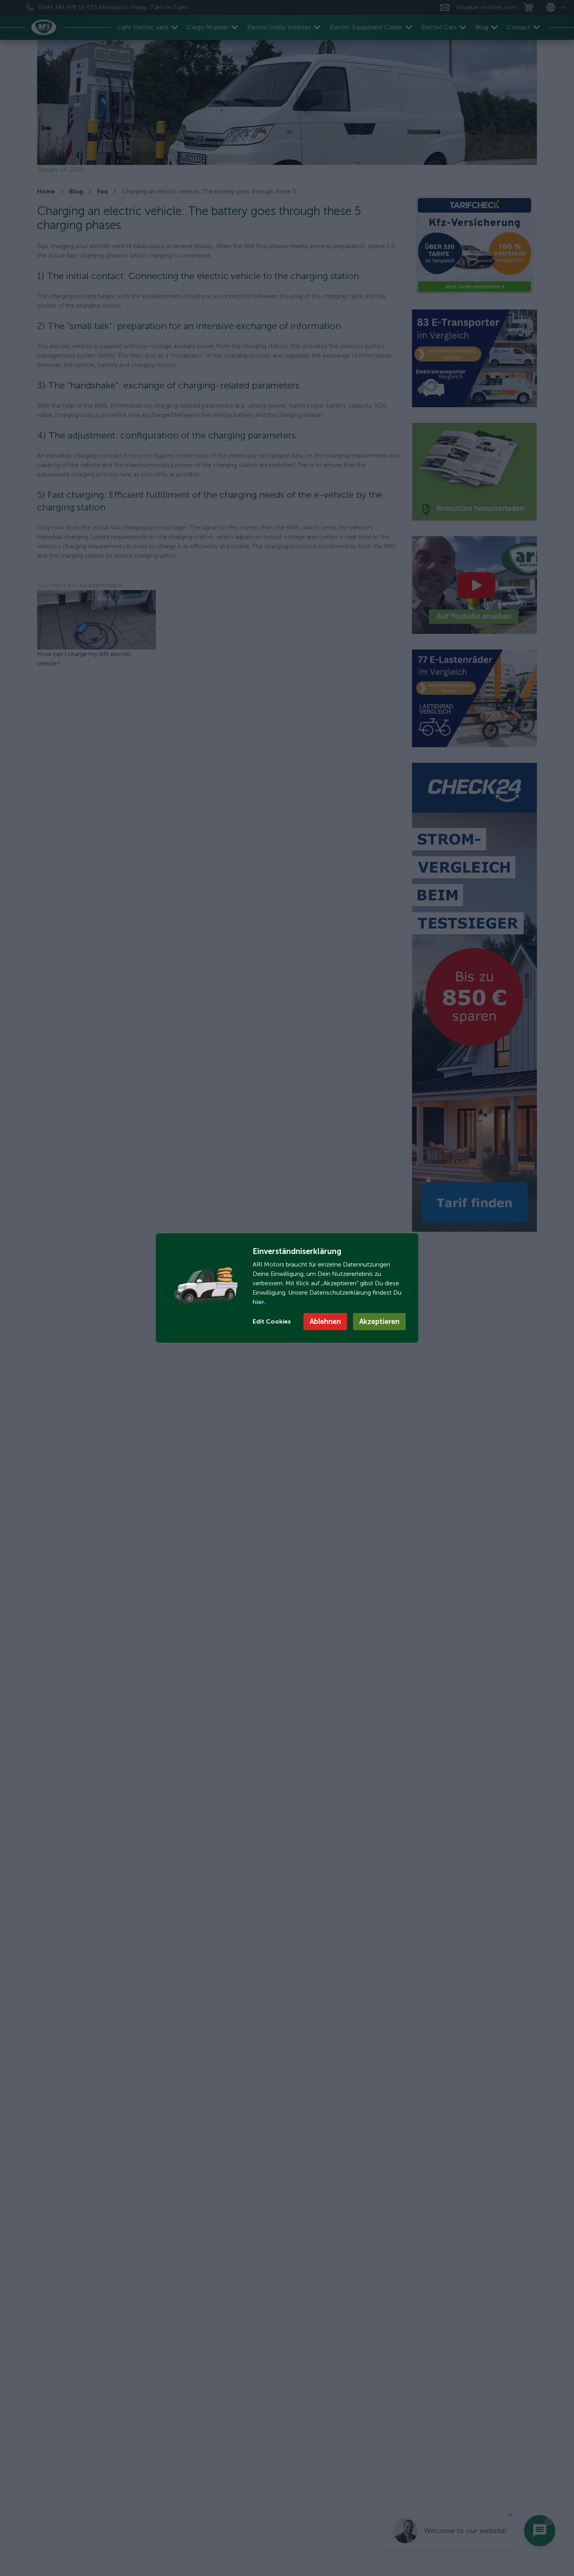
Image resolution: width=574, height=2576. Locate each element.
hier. (259, 1302)
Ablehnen (325, 1322)
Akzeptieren (379, 1322)
